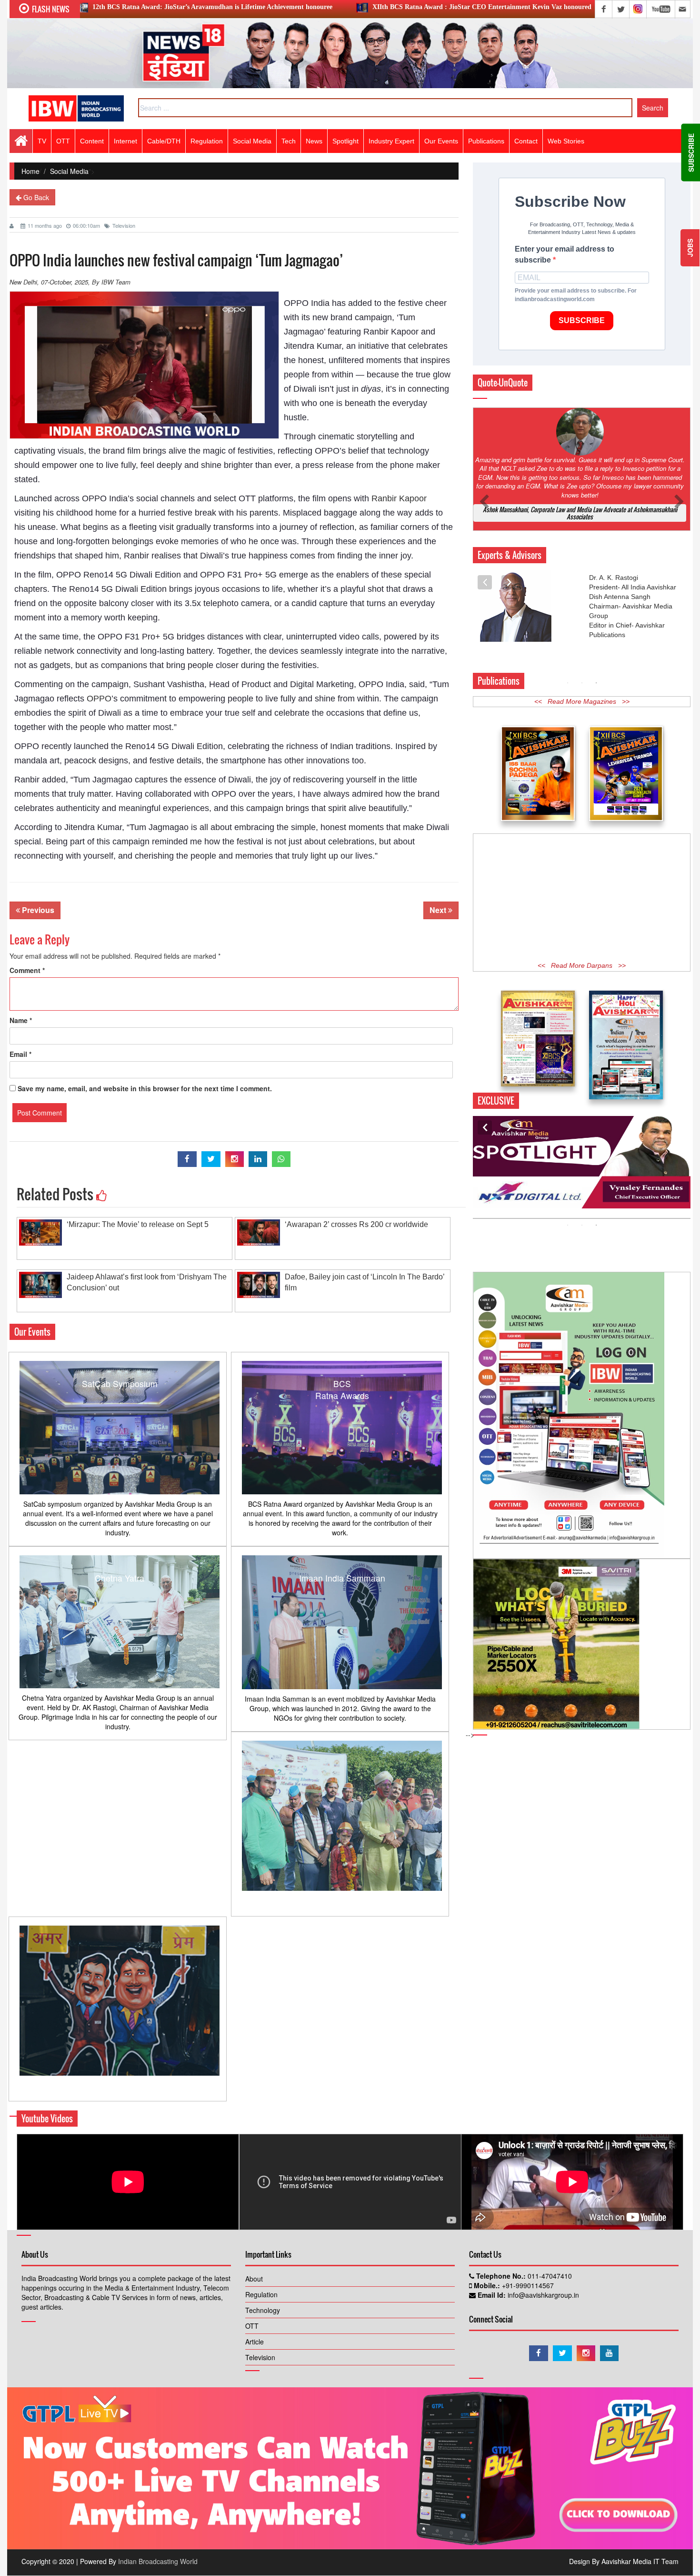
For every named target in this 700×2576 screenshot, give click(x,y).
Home (30, 171)
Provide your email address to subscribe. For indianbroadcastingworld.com (576, 295)
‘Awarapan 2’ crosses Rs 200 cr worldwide (356, 1224)
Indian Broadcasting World (158, 2561)
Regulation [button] (207, 141)
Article (255, 2342)
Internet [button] (125, 141)
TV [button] (42, 141)
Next (439, 910)
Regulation (261, 2294)
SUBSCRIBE (582, 320)
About (254, 2279)
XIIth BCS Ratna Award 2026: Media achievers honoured (572, 7)
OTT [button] (63, 141)
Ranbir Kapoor (399, 498)
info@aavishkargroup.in (542, 2295)
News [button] (314, 141)
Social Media (252, 141)
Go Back (35, 197)
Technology (263, 2310)
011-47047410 (549, 2276)
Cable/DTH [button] (164, 141)
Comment (27, 970)
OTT (252, 2326)
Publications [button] (486, 141)
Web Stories (566, 141)
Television (124, 225)
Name (21, 1020)
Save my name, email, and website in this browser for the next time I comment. (145, 1088)
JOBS (690, 248)
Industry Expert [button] (391, 141)
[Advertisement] (582, 898)
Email (20, 1054)
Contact (526, 141)
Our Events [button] (441, 141)
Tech (289, 141)
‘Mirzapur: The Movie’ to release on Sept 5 (138, 1224)
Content (92, 141)
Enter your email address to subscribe (565, 254)
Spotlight (345, 141)
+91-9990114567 (527, 2285)
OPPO (99, 699)
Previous (37, 910)
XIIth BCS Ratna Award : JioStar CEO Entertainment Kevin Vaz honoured (340, 7)
